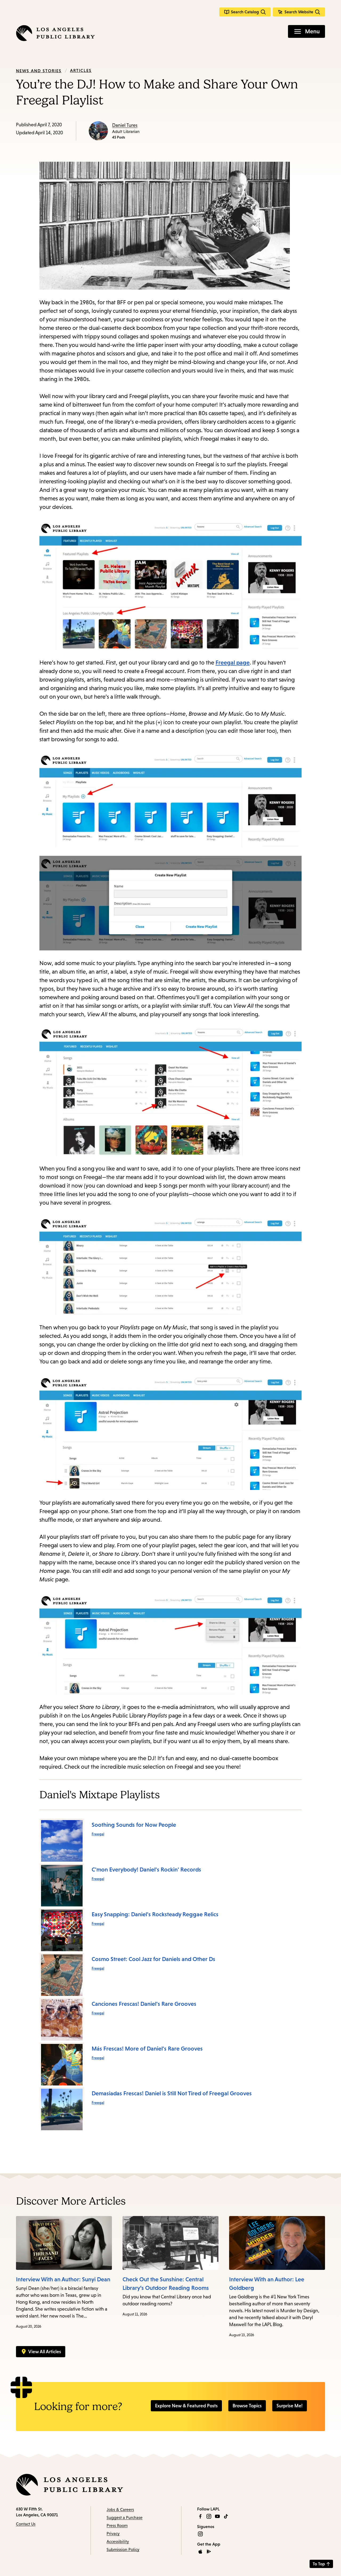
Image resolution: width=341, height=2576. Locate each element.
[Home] (55, 33)
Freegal (98, 1834)
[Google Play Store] (209, 2551)
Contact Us (26, 2524)
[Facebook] (200, 2516)
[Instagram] (209, 2516)
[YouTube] (217, 2516)
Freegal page (233, 663)
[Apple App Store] (200, 2551)
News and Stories (39, 71)
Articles (81, 70)
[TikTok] (226, 2516)
